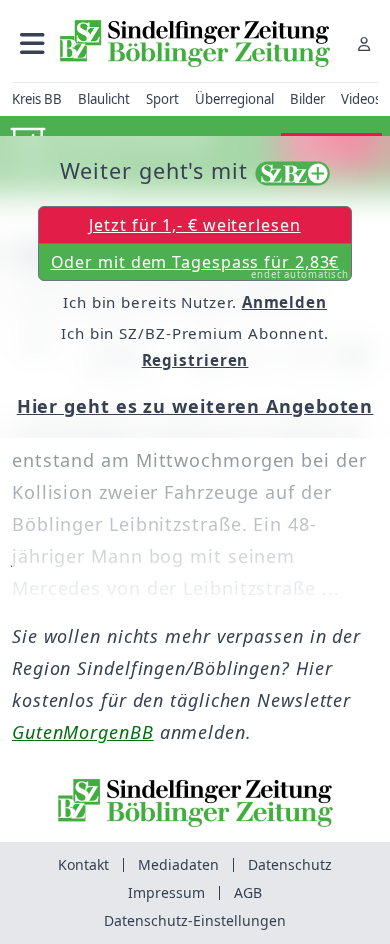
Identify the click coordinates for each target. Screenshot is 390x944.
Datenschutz (290, 864)
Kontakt (83, 864)
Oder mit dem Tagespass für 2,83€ (200, 266)
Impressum (166, 892)
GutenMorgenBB (83, 732)
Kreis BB (37, 99)
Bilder (307, 99)
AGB (248, 892)
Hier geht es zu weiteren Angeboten (195, 406)
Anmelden (284, 302)
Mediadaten (178, 864)
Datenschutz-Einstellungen (195, 920)
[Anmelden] (364, 43)
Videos (361, 99)
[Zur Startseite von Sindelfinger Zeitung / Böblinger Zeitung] (195, 43)
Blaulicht (104, 99)
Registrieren (195, 360)
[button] (32, 43)
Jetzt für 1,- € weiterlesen (194, 225)
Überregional (234, 99)
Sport (162, 99)
